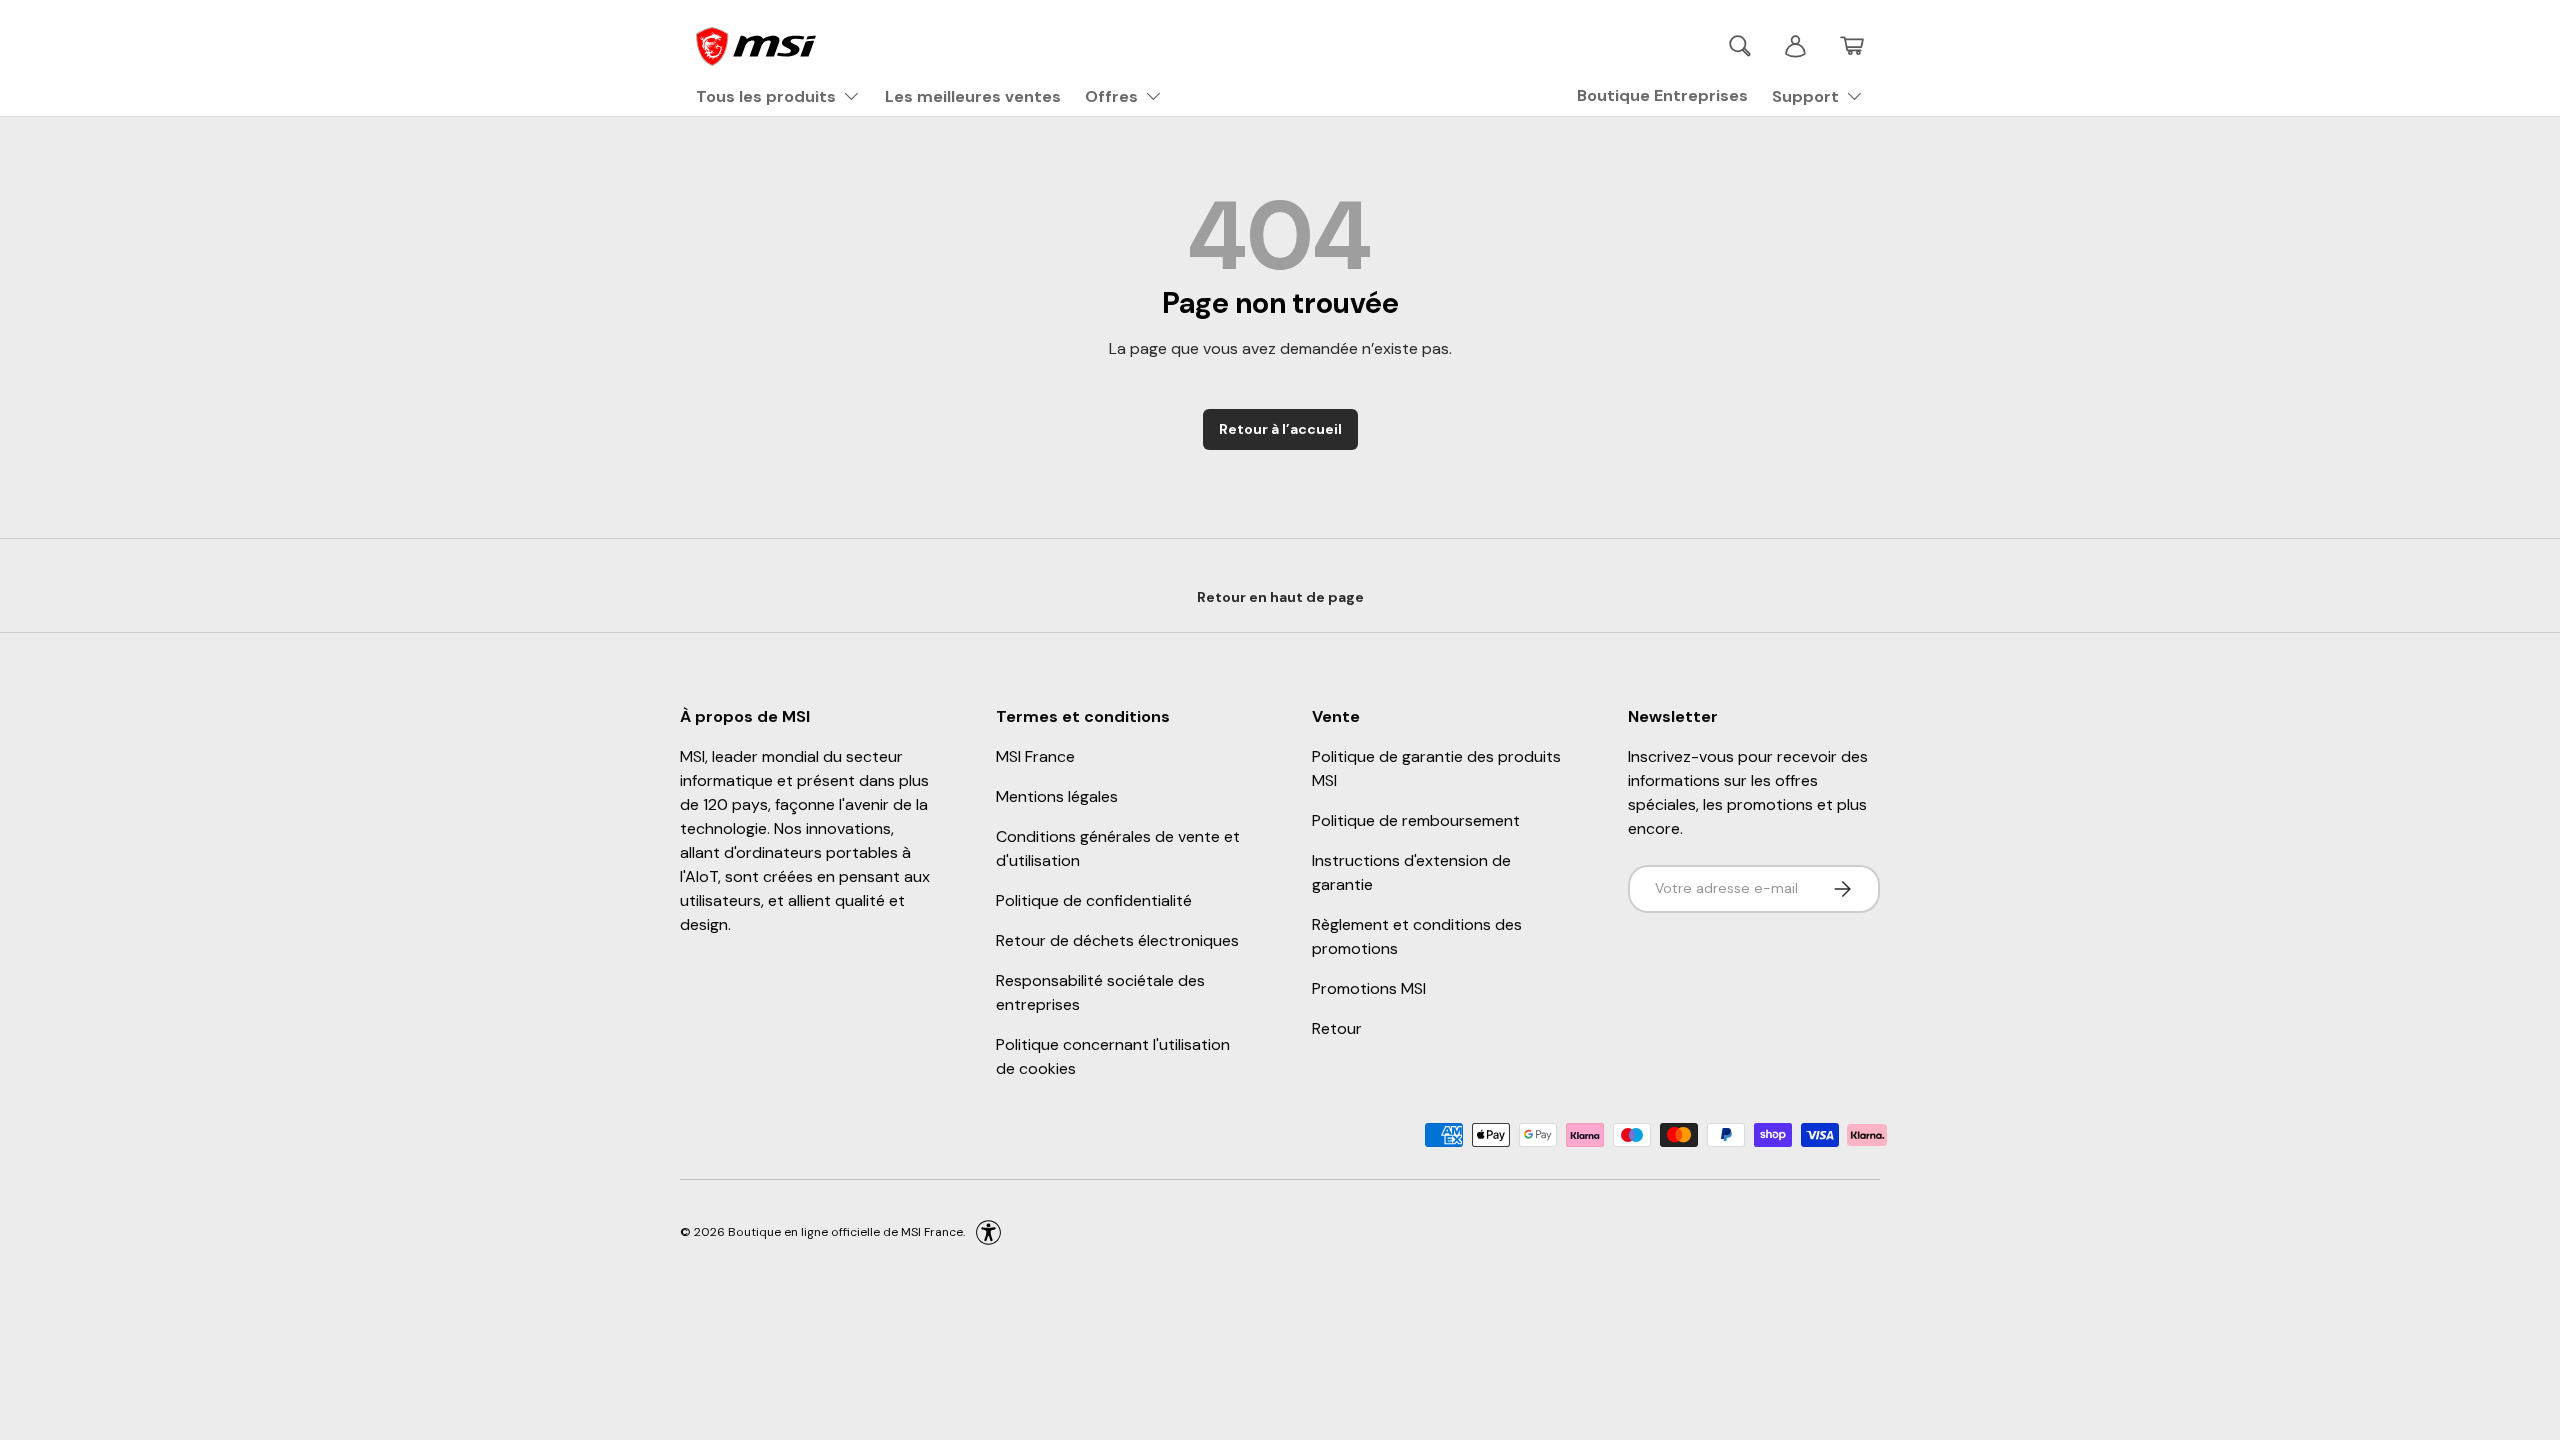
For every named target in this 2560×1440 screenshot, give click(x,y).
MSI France (1035, 756)
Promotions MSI (1369, 988)
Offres (1111, 96)
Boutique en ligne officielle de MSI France (845, 1231)
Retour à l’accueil (1280, 429)
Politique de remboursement (1416, 820)
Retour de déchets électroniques (1117, 940)
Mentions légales (1057, 796)
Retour (1337, 1028)
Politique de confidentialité (1094, 900)
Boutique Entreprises (1662, 95)
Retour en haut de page (1280, 597)
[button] (1852, 46)
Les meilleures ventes (973, 96)
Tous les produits (766, 96)
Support (1805, 96)
